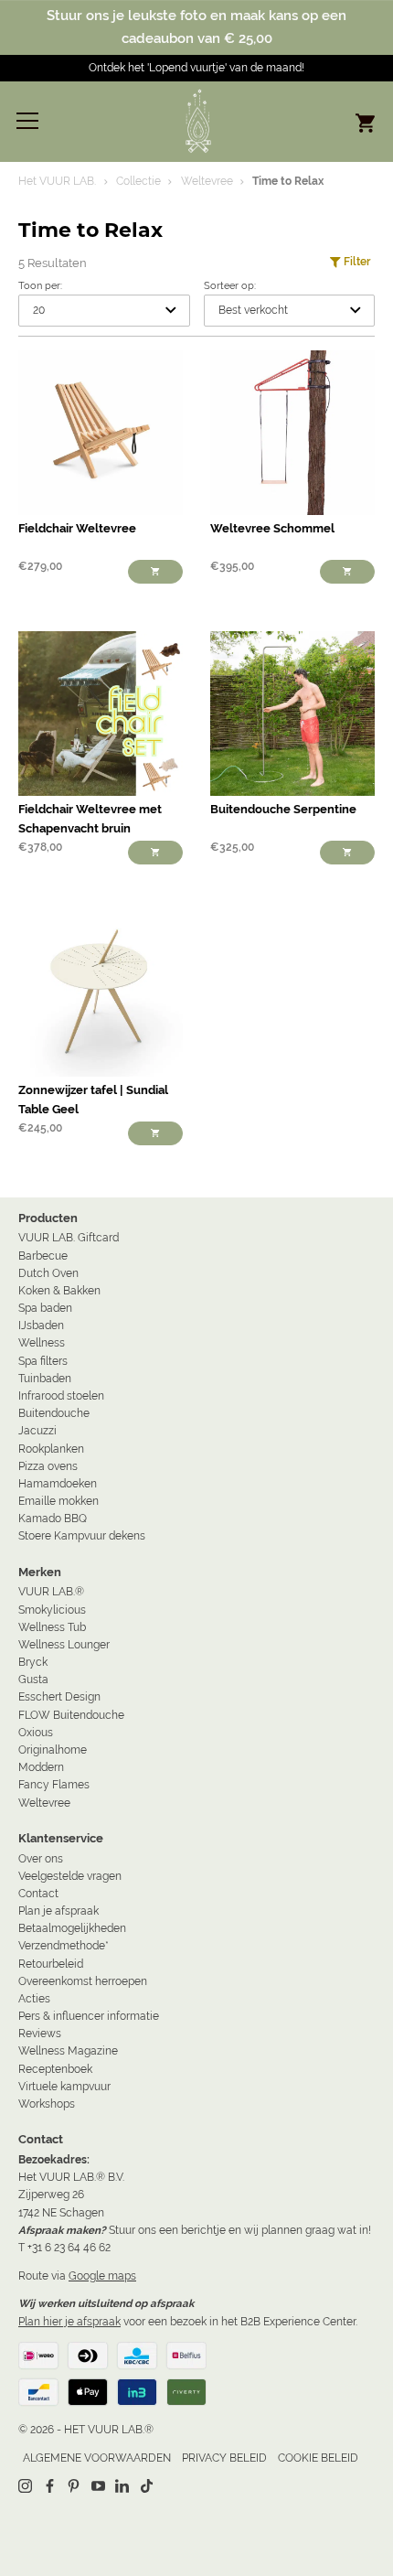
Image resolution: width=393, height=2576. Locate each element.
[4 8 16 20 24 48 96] (104, 311)
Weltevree (207, 181)
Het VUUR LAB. (57, 181)
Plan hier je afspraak (69, 2322)
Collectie (138, 181)
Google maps (102, 2276)
